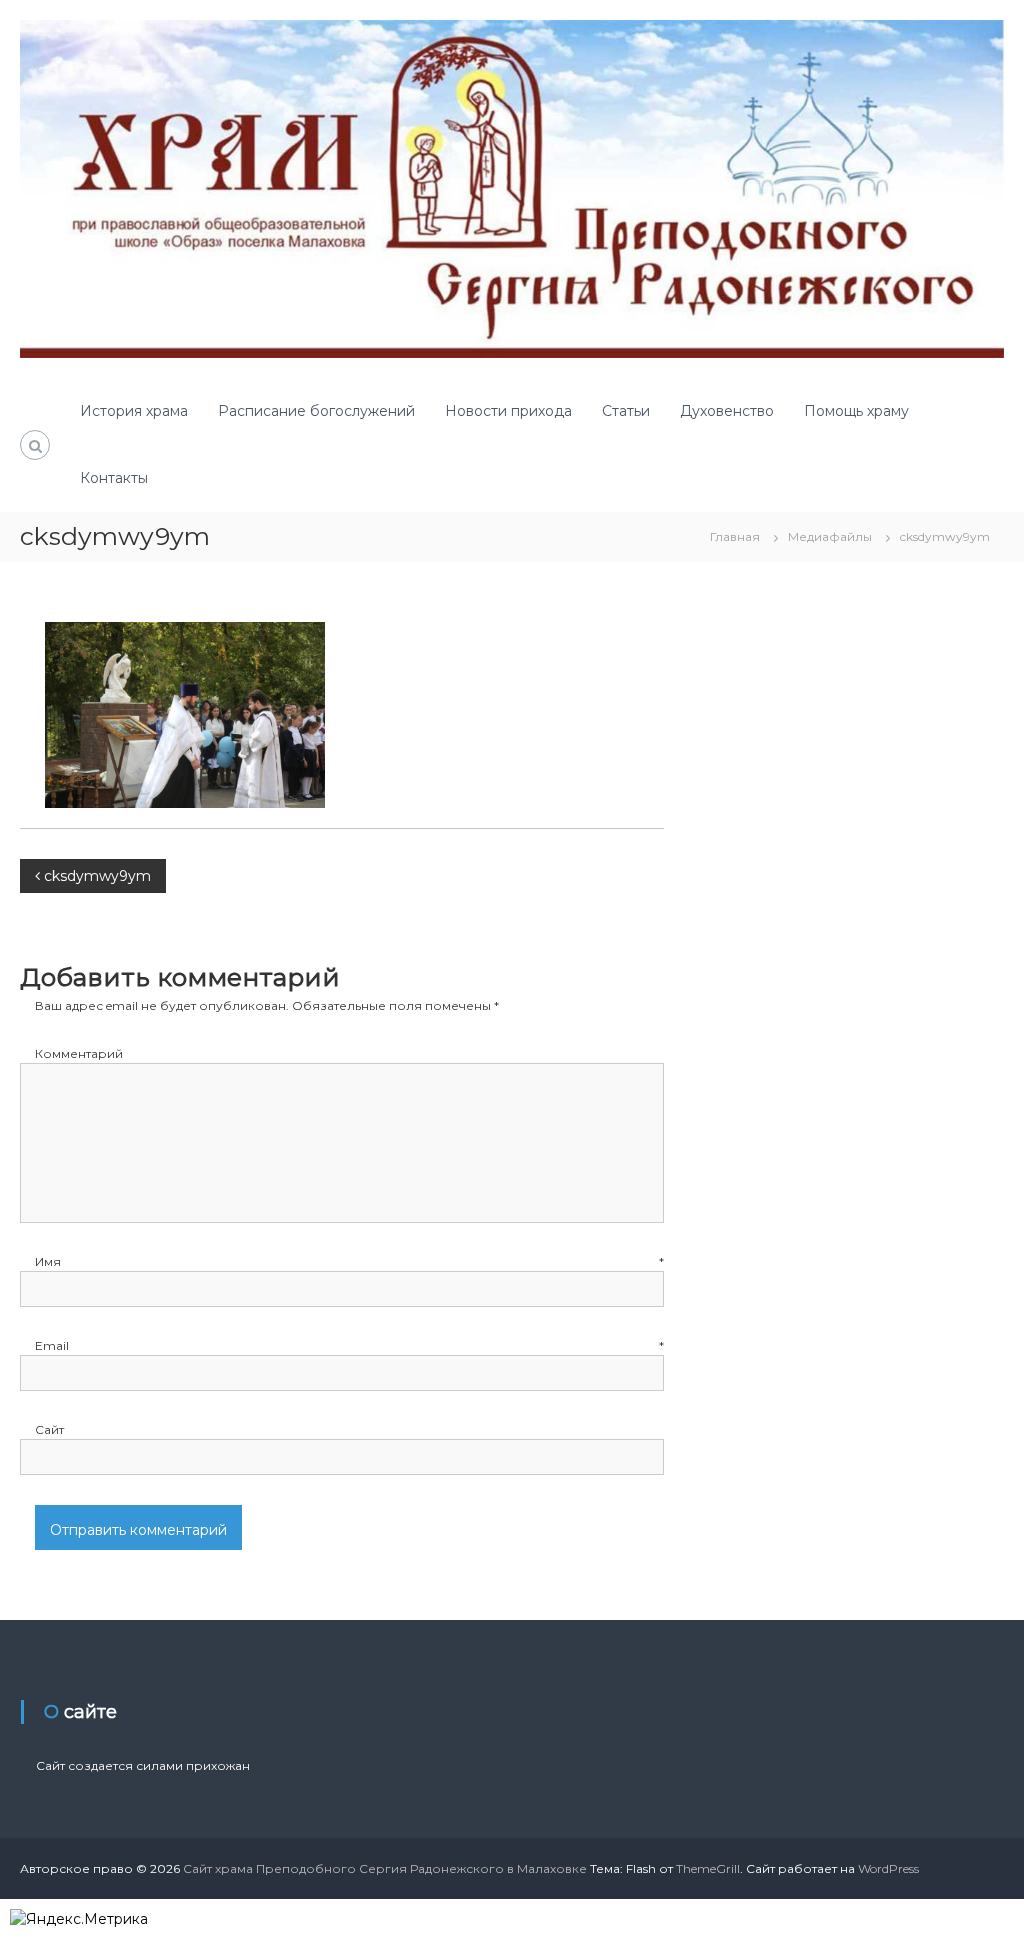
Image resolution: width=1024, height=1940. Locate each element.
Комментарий (79, 1053)
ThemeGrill (708, 1868)
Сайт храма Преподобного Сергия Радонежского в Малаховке (385, 1868)
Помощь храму (856, 411)
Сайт (49, 1429)
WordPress (888, 1868)
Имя (349, 1261)
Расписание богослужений (316, 411)
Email (349, 1345)
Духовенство (727, 411)
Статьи (626, 411)
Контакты (114, 478)
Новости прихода (508, 411)
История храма (134, 411)
